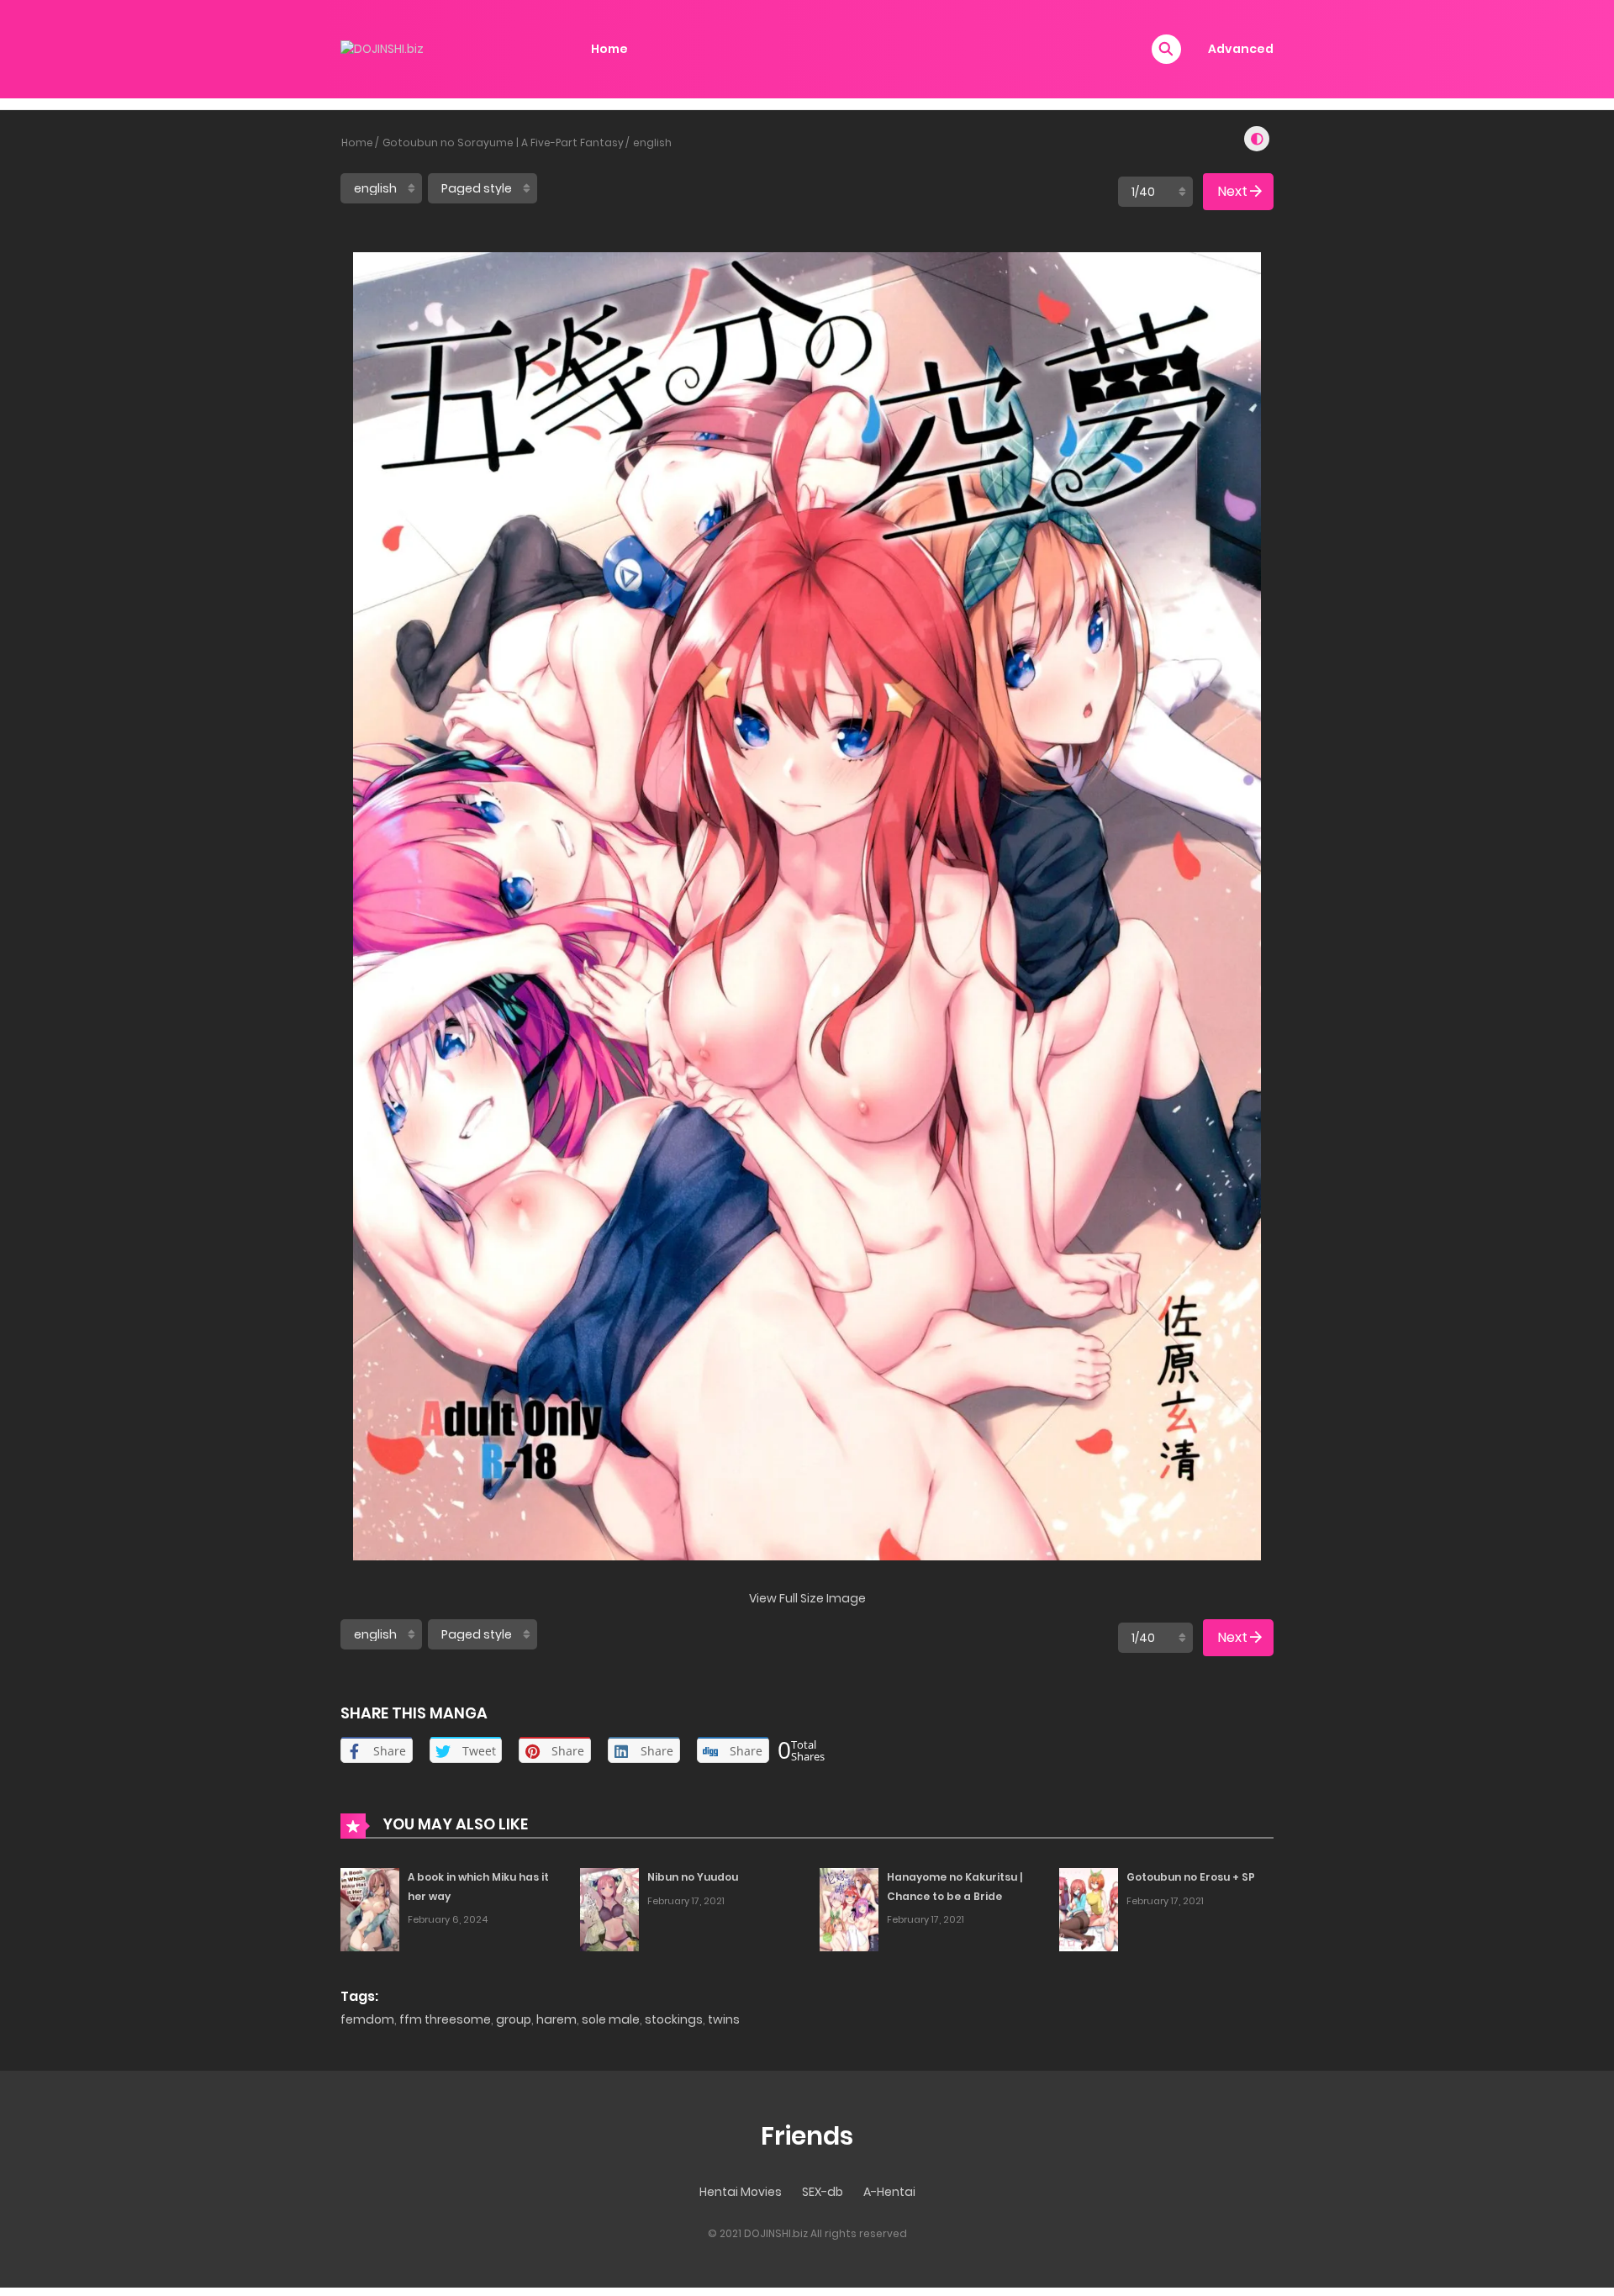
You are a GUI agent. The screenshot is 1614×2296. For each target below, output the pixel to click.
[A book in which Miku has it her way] (370, 1908)
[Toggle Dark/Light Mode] (1257, 139)
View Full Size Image (807, 1598)
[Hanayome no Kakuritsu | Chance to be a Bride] (849, 1908)
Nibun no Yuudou (693, 1877)
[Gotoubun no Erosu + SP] (1089, 1908)
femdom (367, 2019)
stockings (674, 2019)
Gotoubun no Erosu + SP (1191, 1877)
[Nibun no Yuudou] (609, 1908)
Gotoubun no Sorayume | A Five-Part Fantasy (503, 143)
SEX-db (823, 2192)
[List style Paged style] (483, 188)
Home (609, 49)
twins (724, 2019)
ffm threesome (445, 2019)
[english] (381, 188)
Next (1233, 191)
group (514, 2019)
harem (556, 2019)
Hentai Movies (741, 2192)
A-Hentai (889, 2192)
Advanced (1241, 49)
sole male (611, 2019)
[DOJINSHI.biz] (382, 49)
